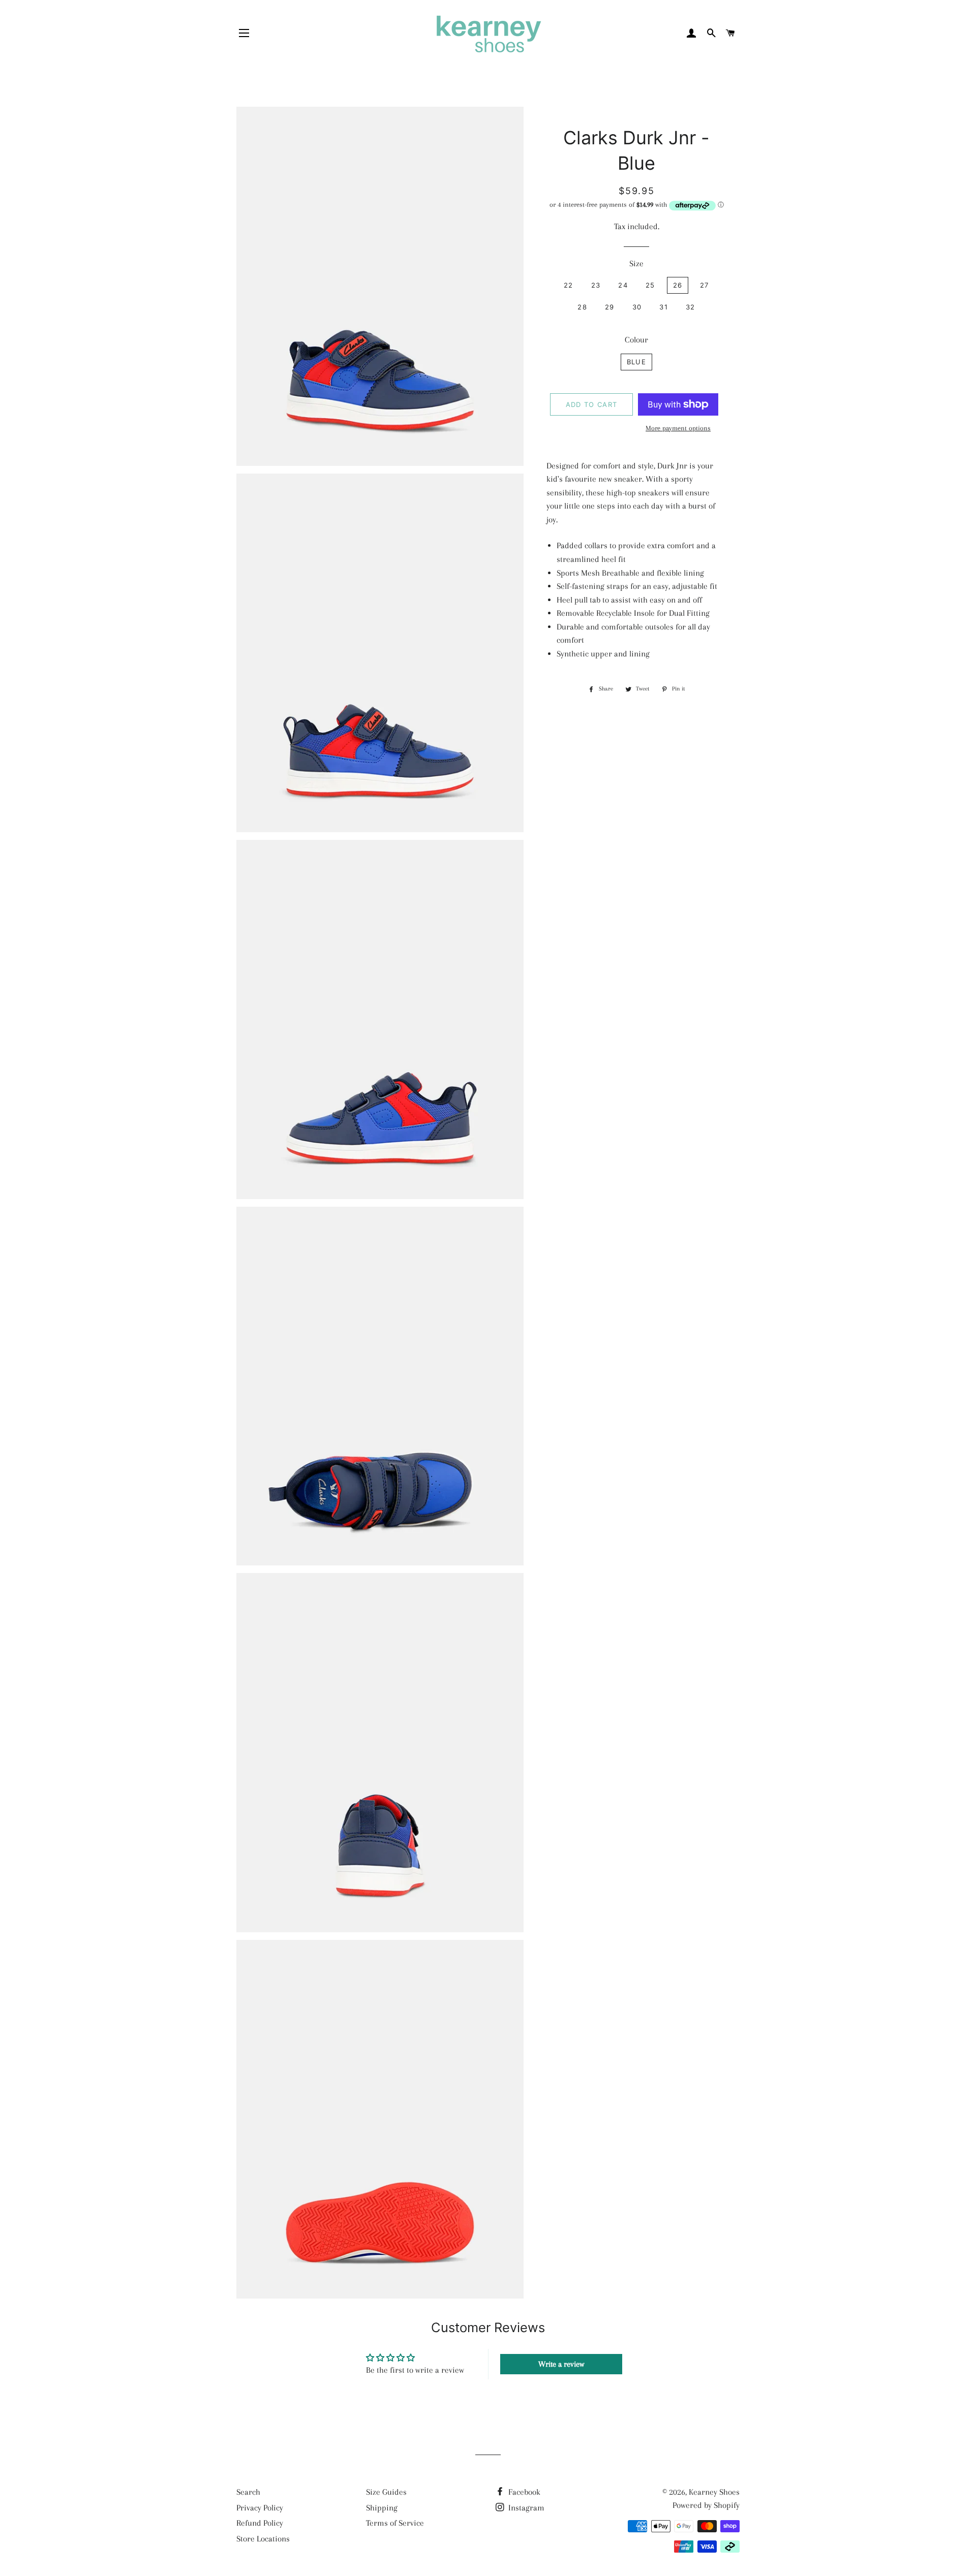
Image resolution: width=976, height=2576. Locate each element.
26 (678, 285)
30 (637, 307)
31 (664, 307)
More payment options (678, 428)
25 (650, 285)
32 (691, 307)
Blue (636, 362)
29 (610, 307)
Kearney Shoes (714, 2492)
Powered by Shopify (706, 2505)
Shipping (382, 2508)
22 (569, 285)
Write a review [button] (561, 2364)
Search (248, 2492)
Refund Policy (260, 2523)
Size (636, 263)
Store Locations (263, 2539)
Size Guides (386, 2492)
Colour (636, 340)
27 (705, 285)
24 (623, 285)
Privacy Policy (260, 2508)
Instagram (525, 2508)
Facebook (523, 2492)
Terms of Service (395, 2523)
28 (582, 307)
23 (596, 285)
